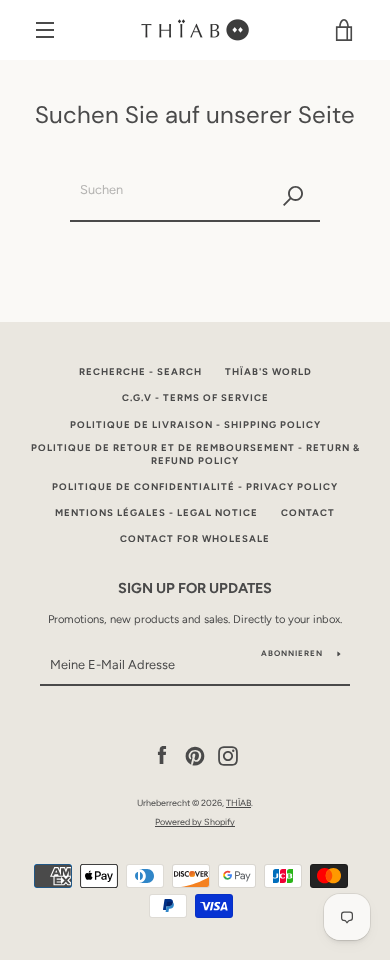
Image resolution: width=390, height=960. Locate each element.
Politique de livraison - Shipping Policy (195, 424)
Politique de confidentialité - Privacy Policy (195, 486)
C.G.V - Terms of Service (195, 397)
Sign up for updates (195, 588)
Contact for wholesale (195, 538)
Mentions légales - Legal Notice (156, 512)
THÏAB (238, 802)
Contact (308, 512)
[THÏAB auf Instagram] (228, 755)
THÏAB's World (268, 371)
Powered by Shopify (195, 821)
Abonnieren (292, 653)
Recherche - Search (140, 371)
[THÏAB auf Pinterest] (195, 755)
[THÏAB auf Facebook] (162, 755)
